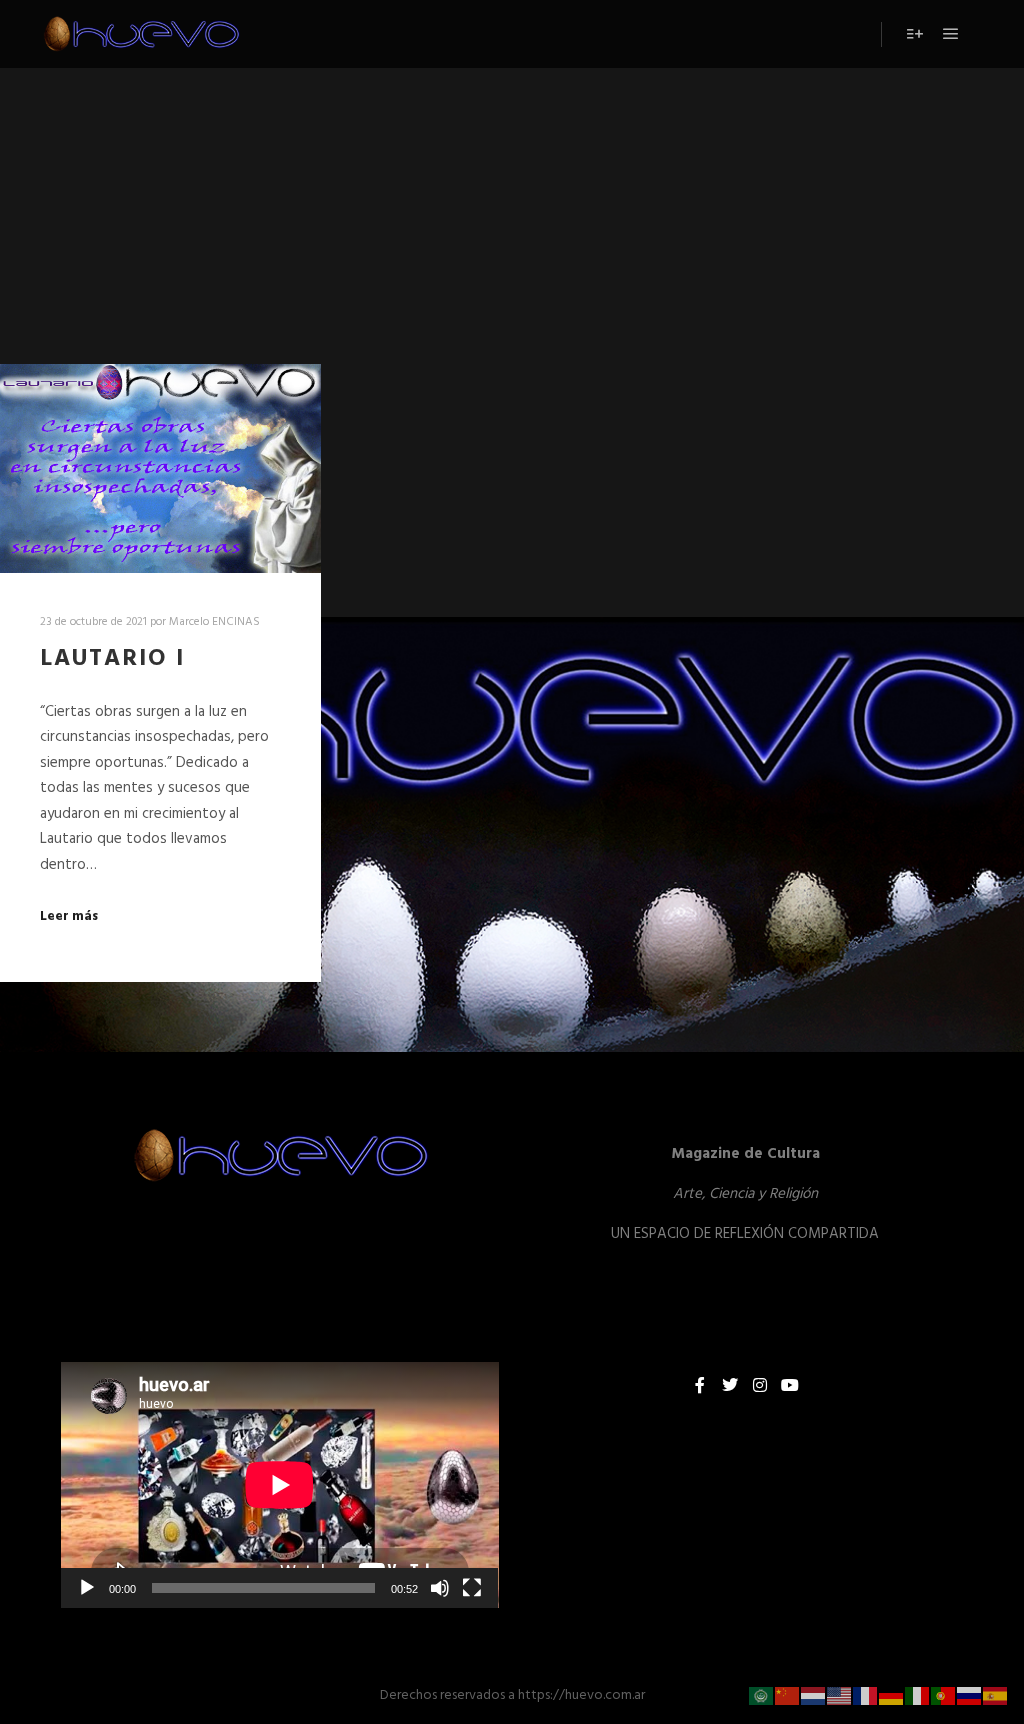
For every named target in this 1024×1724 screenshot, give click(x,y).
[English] (840, 1696)
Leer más (69, 917)
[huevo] (140, 34)
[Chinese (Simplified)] (788, 1696)
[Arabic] (762, 1696)
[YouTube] (790, 1385)
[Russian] (970, 1696)
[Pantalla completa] (472, 1588)
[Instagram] (760, 1385)
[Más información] (915, 34)
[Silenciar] (440, 1588)
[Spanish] (996, 1696)
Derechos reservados (442, 1695)
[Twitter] (730, 1385)
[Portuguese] (944, 1696)
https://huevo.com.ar (581, 1695)
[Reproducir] (87, 1588)
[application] (280, 1485)
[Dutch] (814, 1696)
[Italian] (918, 1696)
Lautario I (112, 659)
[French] (866, 1696)
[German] (892, 1696)
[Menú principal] (951, 34)
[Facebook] (700, 1385)
